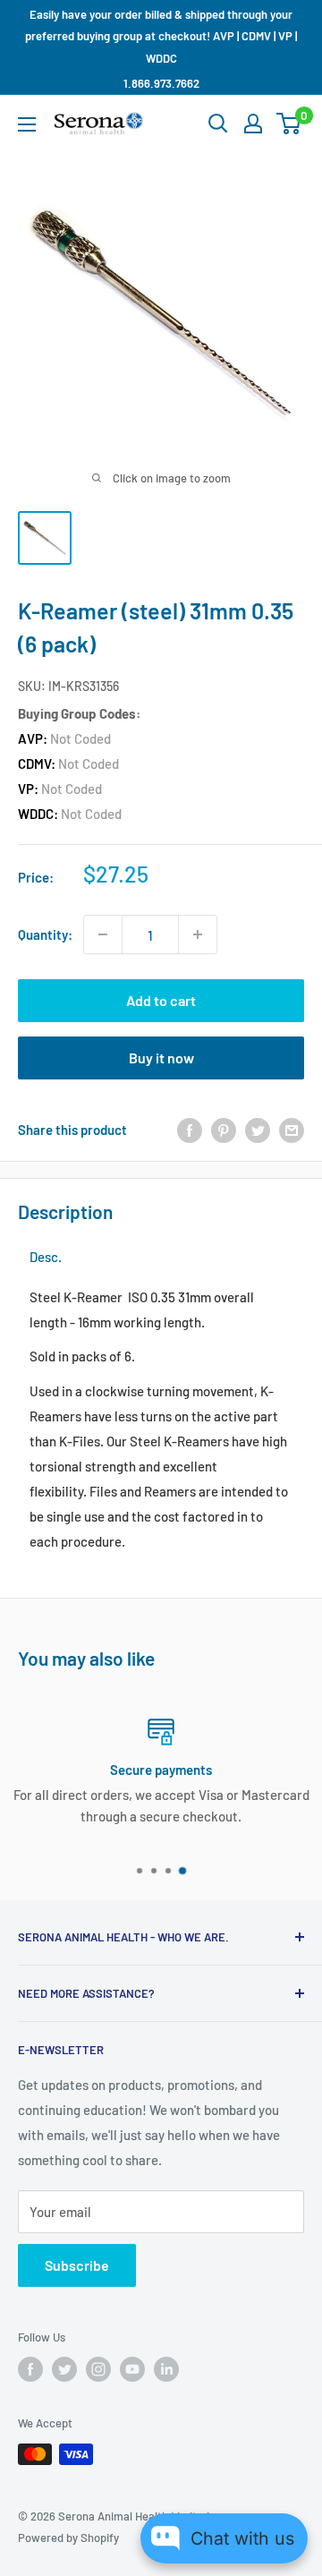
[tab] (46, 1257)
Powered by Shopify (68, 2538)
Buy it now (161, 1058)
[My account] (253, 124)
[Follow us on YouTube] (132, 2369)
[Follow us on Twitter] (64, 2369)
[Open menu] (27, 124)
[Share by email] (292, 1129)
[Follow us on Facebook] (30, 2369)
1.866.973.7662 (161, 83)
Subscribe (77, 2265)
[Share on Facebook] (190, 1129)
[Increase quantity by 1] (198, 934)
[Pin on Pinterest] (224, 1129)
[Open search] (218, 124)
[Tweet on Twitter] (258, 1129)
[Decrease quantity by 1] (103, 934)
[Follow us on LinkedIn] (166, 2369)
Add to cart (161, 1000)
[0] (289, 124)
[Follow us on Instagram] (98, 2369)
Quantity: (45, 934)
